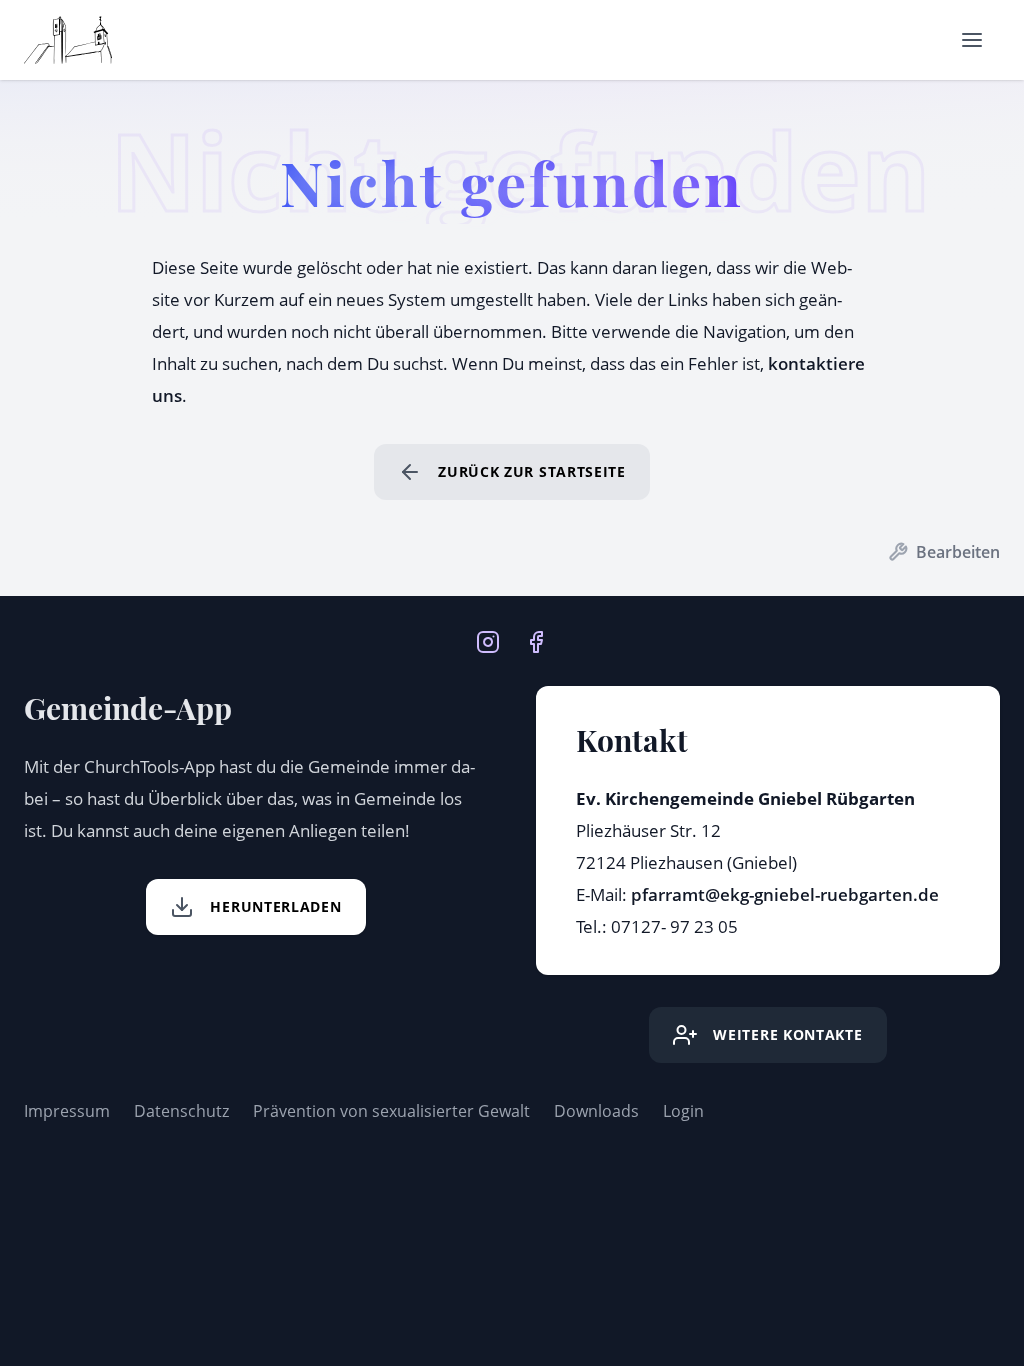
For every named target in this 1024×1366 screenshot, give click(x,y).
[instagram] (488, 640)
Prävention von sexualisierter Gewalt (391, 1111)
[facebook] (536, 640)
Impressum (67, 1111)
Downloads (596, 1111)
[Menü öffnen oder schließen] (972, 40)
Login (683, 1111)
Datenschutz (181, 1111)
